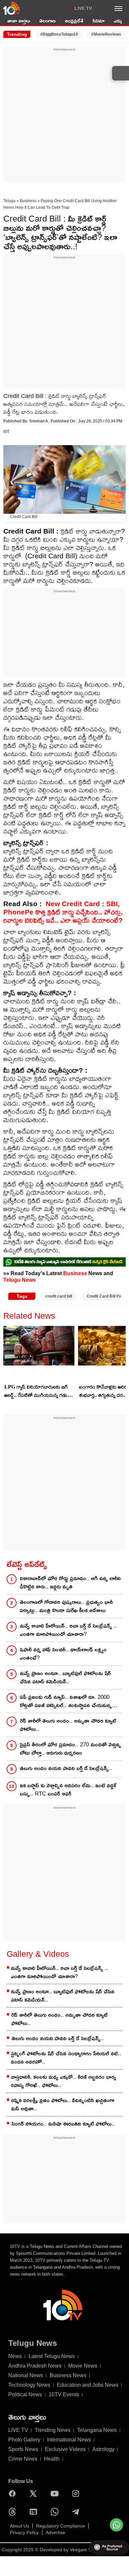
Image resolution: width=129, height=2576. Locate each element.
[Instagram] (77, 2494)
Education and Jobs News (88, 2385)
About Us (20, 2526)
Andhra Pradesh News (35, 2366)
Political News (25, 2394)
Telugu (9, 201)
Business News (68, 2375)
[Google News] (35, 2512)
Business (28, 201)
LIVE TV (83, 8)
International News (69, 2440)
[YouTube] (56, 2494)
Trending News (53, 2430)
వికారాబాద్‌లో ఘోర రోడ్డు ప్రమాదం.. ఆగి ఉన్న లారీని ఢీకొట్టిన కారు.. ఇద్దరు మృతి (70, 1582)
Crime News (23, 2459)
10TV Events (64, 2394)
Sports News (23, 2449)
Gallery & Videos (38, 1954)
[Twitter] (35, 2494)
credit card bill (59, 1296)
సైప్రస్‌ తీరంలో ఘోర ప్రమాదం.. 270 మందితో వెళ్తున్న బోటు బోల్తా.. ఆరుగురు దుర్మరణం (70, 1749)
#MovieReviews (106, 34)
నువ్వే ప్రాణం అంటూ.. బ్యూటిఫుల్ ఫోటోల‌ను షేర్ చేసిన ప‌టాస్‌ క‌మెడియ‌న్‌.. (65, 1677)
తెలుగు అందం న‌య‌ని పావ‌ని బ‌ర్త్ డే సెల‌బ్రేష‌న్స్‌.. (66, 1768)
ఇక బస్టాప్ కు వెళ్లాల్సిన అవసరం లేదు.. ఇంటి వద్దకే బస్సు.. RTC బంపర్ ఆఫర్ (68, 1790)
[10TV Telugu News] (12, 8)
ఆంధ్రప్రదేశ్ (74, 21)
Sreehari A (39, 421)
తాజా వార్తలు (19, 21)
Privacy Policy (24, 2532)
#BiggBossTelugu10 (59, 34)
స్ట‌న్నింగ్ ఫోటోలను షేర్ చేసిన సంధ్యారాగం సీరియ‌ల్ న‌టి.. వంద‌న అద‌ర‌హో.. (66, 2058)
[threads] (14, 2512)
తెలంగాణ (47, 21)
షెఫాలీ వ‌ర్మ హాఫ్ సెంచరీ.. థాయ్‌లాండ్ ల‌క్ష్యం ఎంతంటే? (63, 1654)
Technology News (29, 2385)
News (15, 2356)
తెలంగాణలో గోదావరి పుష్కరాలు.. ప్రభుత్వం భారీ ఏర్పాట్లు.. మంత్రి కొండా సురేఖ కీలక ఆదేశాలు (66, 1606)
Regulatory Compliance (61, 2526)
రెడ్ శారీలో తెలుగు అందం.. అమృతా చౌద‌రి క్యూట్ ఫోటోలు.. (68, 1725)
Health (52, 2459)
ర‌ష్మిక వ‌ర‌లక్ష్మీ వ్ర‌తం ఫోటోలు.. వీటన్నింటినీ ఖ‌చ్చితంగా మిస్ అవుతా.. (63, 2104)
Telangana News (97, 2430)
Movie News (83, 2366)
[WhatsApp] (56, 2512)
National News (26, 2375)
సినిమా (99, 21)
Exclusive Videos (65, 2449)
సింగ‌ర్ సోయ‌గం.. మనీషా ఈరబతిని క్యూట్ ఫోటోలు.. (63, 2124)
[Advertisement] (64, 116)
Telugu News (20, 1280)
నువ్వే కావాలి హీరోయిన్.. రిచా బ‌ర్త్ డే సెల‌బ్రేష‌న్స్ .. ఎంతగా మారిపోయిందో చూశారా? (68, 1630)
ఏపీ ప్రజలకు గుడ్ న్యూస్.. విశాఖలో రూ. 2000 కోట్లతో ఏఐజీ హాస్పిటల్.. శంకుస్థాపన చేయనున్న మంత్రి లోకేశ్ (66, 1702)
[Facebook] (14, 2494)
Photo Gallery (24, 2440)
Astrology (103, 2449)
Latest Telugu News (52, 2356)
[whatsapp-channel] (64, 1262)
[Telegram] (77, 2512)
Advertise (55, 2532)
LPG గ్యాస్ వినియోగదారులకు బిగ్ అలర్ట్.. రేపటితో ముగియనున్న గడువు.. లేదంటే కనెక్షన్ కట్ (39, 1392)
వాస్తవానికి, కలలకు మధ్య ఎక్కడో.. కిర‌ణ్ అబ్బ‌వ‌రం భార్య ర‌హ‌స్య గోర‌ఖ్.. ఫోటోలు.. (64, 2081)
